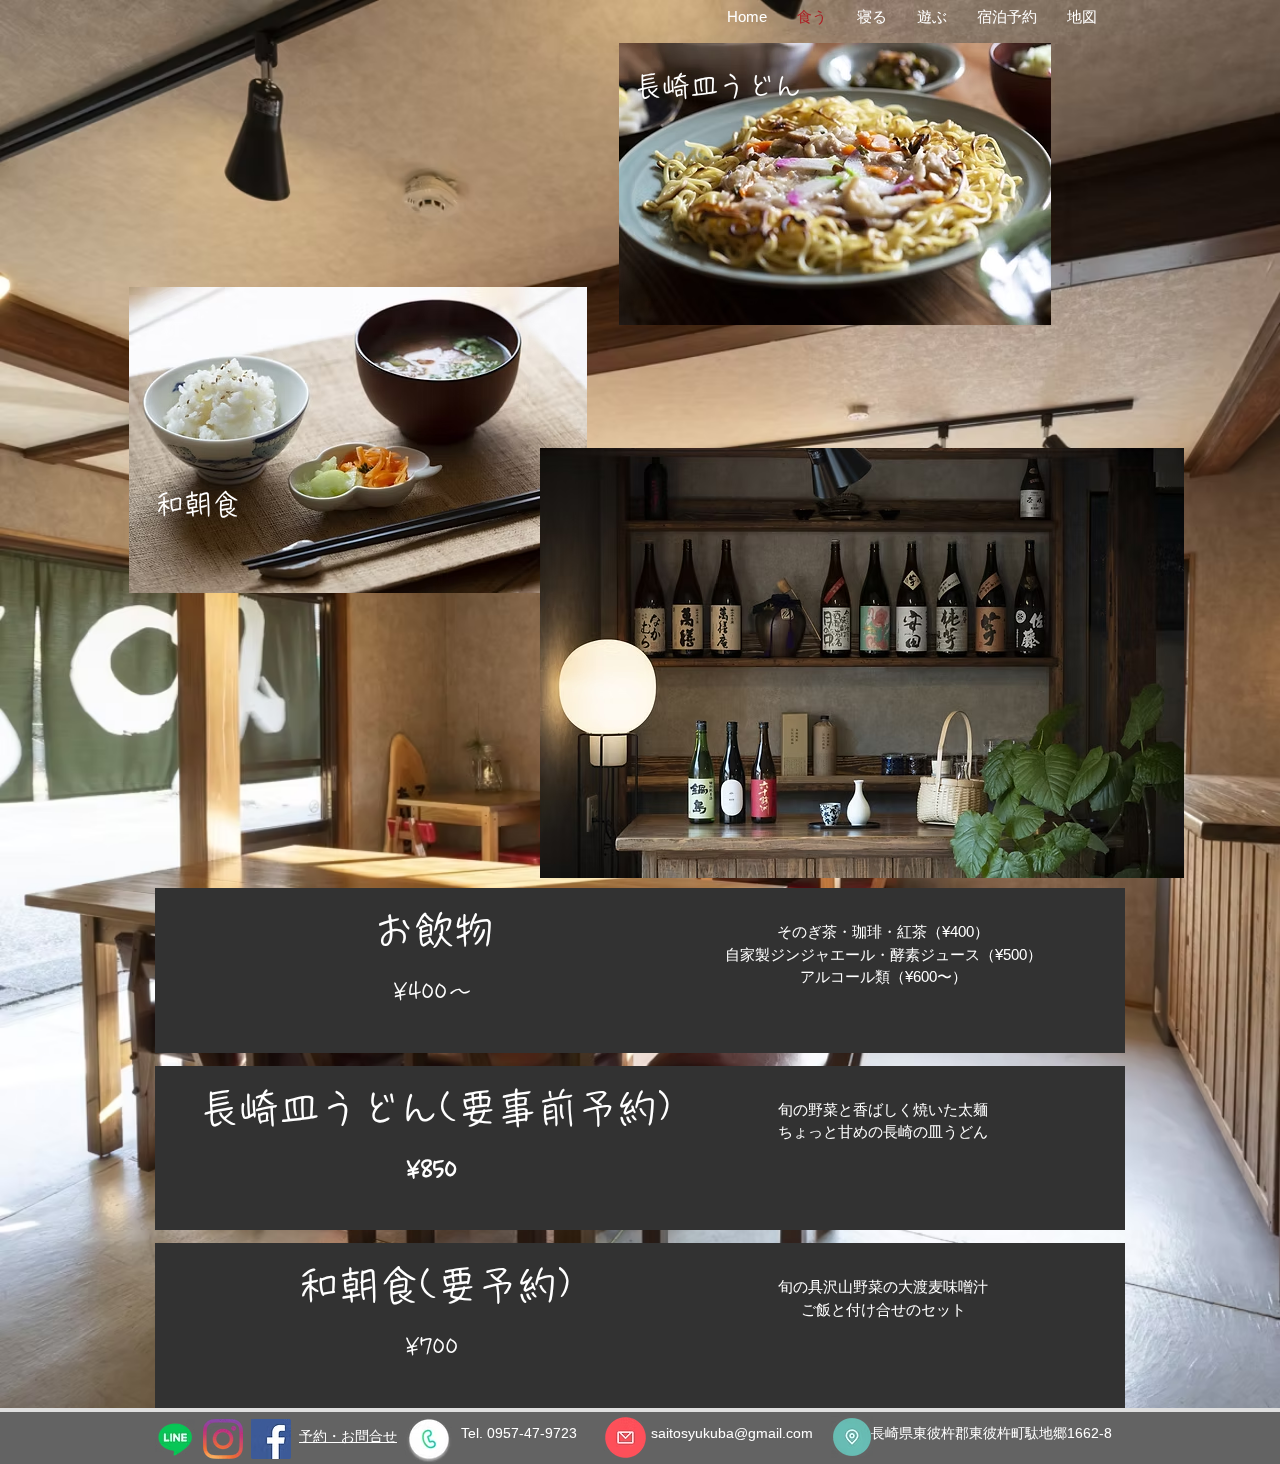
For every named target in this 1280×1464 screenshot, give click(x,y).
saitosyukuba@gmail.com (732, 1433)
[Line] (175, 1439)
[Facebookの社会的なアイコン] (271, 1439)
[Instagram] (223, 1439)
